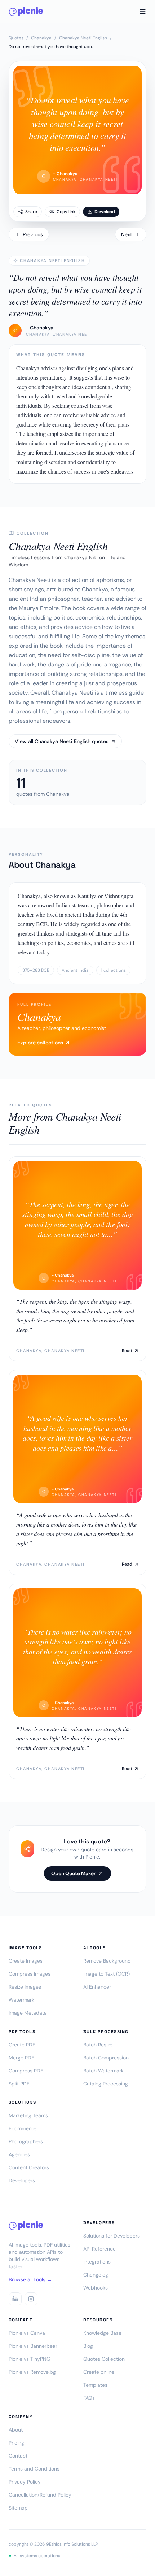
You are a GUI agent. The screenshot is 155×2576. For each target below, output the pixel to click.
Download (105, 212)
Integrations (97, 2262)
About (16, 2430)
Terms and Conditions (34, 2469)
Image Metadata (28, 2013)
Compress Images (30, 1974)
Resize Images (25, 1987)
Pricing (16, 2443)
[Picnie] (26, 12)
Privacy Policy (25, 2482)
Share (31, 212)
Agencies (19, 2154)
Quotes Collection (104, 2359)
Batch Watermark (103, 2071)
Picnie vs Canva (27, 2333)
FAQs (89, 2398)
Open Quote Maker (74, 1873)
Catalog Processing (106, 2084)
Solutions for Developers (112, 2236)
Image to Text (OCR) (107, 1974)
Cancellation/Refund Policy (40, 2495)
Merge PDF (21, 2058)
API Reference (99, 2249)
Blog (88, 2346)
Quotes (16, 38)
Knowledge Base (102, 2333)
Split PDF (19, 2084)
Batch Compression (106, 2058)
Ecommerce (23, 2128)
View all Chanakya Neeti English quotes (62, 741)
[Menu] (143, 12)
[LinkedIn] (15, 2299)
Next (127, 234)
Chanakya (41, 38)
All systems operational (38, 2556)
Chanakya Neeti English (83, 38)
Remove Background (107, 1961)
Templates (95, 2385)
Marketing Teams (28, 2115)
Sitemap (18, 2508)
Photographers (26, 2141)
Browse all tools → (30, 2279)
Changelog (96, 2275)
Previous (33, 234)
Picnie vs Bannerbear (33, 2346)
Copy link (66, 212)
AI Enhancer (97, 1987)
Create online (99, 2372)
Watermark (21, 2000)
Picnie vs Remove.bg (32, 2372)
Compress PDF (26, 2071)
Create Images (26, 1961)
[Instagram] (31, 2299)
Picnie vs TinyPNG (30, 2359)
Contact (18, 2456)
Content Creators (29, 2167)
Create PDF (22, 2045)
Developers (22, 2180)
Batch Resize (98, 2045)
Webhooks (96, 2288)
